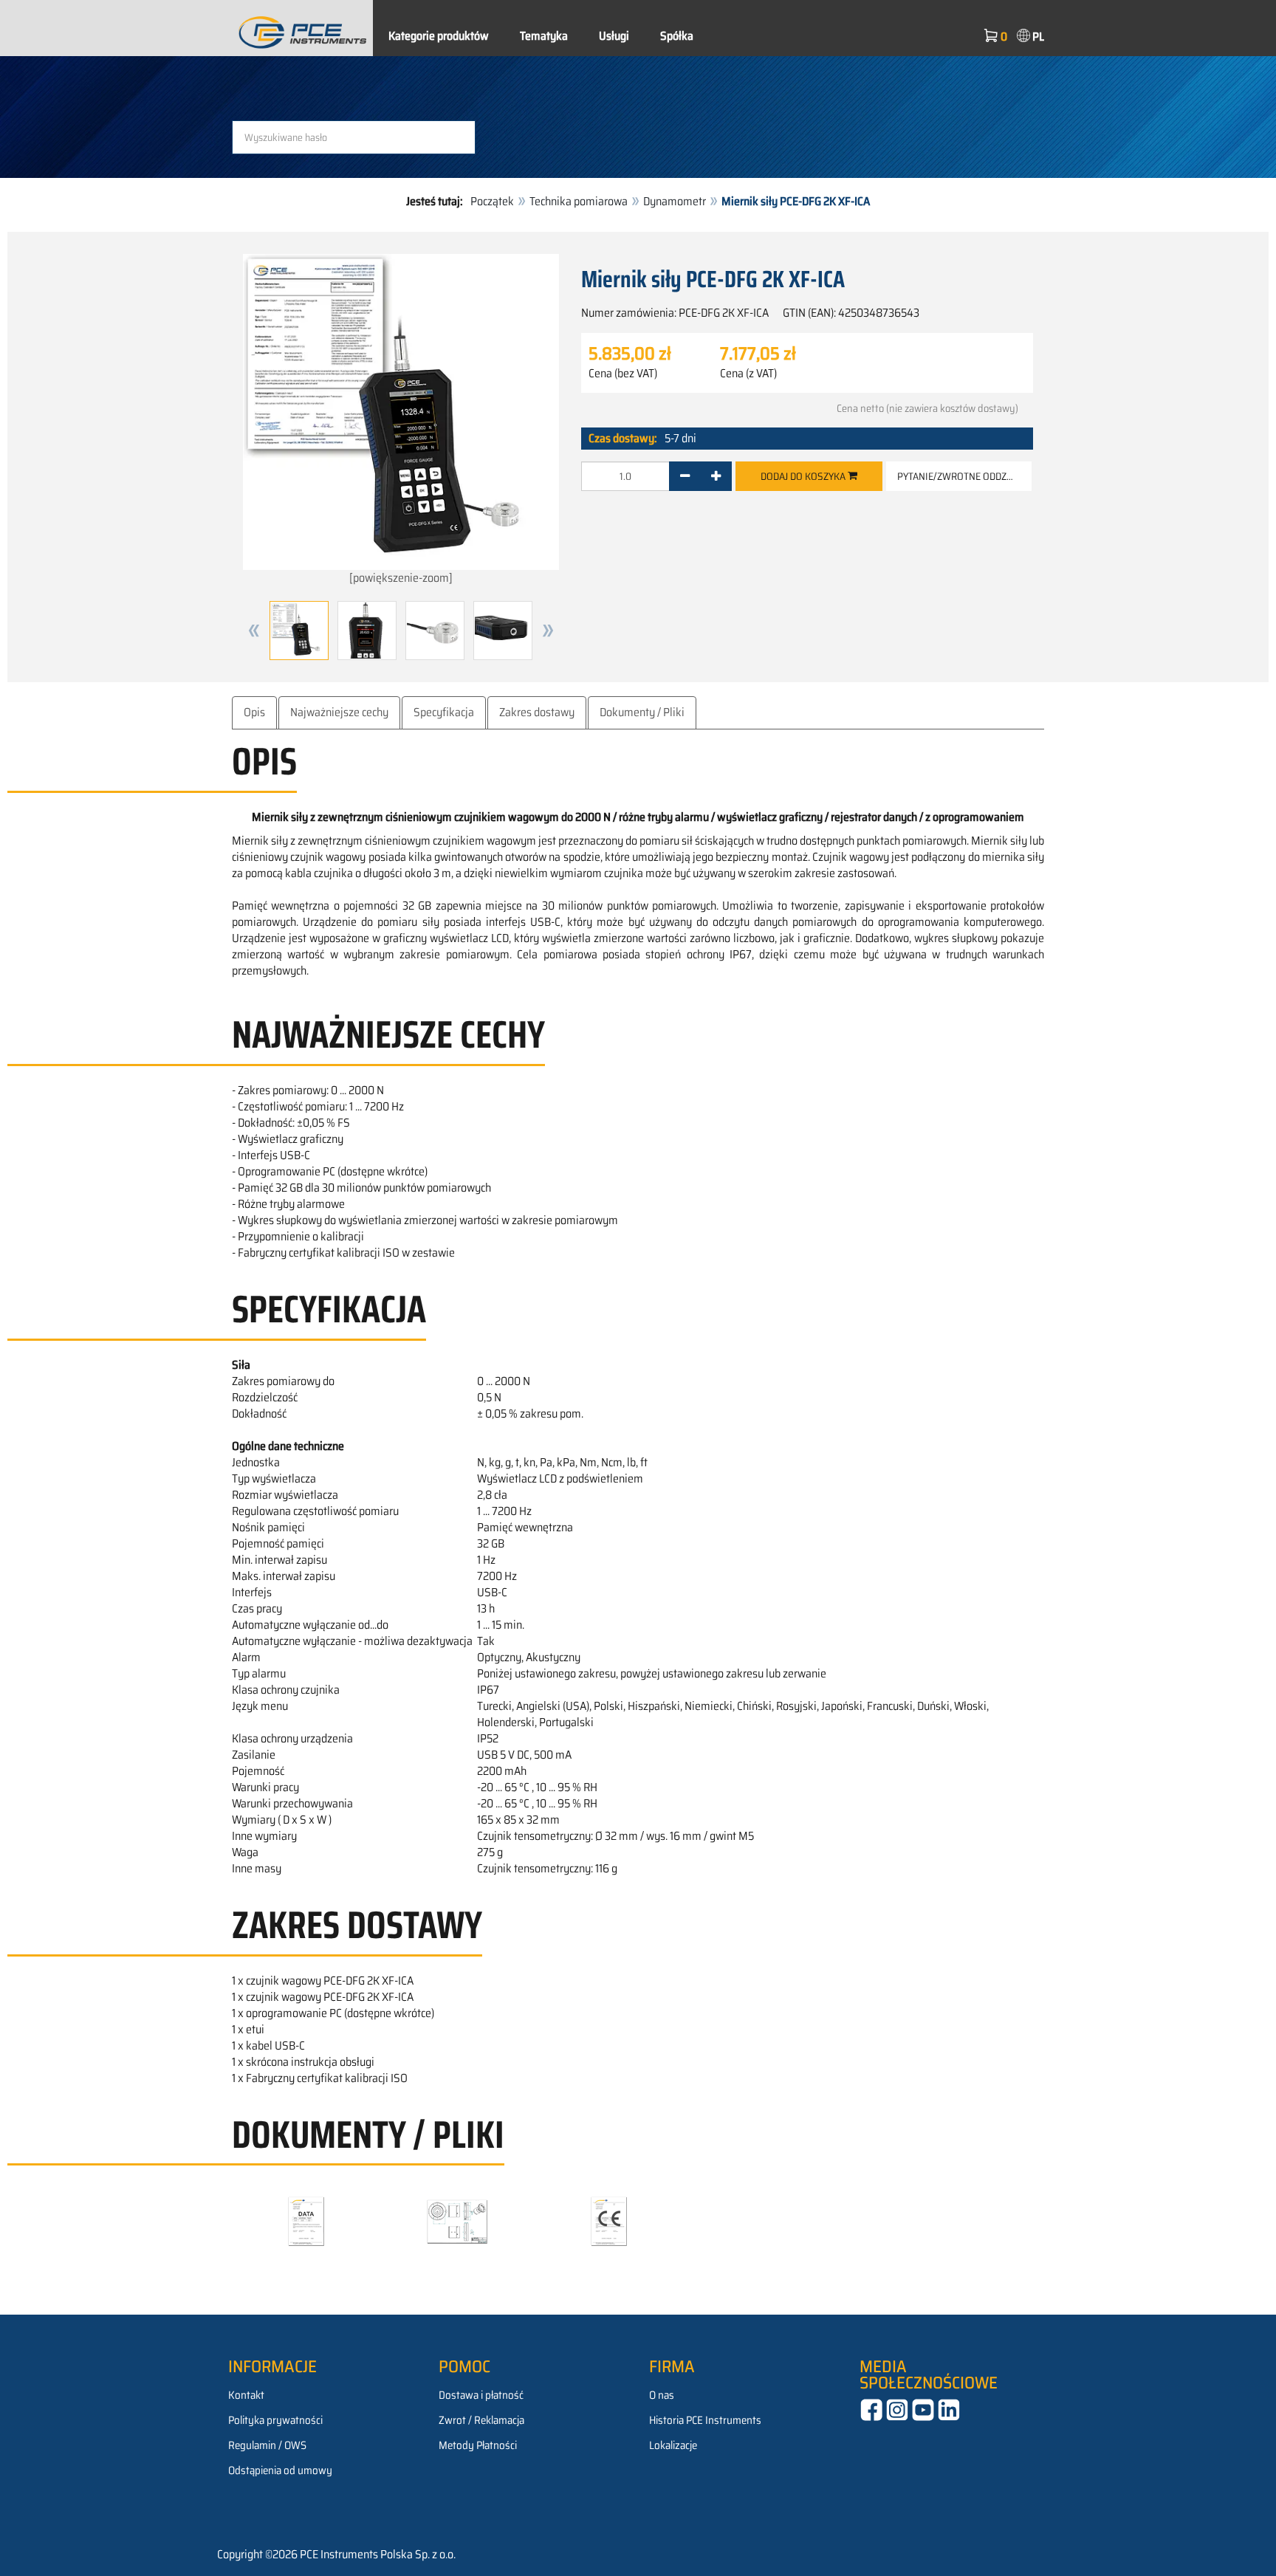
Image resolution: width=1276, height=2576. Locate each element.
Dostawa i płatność (481, 2395)
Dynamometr (675, 201)
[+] (716, 476)
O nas (662, 2395)
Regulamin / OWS (267, 2445)
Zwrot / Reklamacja (481, 2420)
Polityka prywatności (275, 2420)
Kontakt (246, 2395)
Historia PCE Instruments (705, 2420)
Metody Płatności (478, 2445)
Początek (492, 201)
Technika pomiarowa (579, 201)
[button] (254, 631)
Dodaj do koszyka (804, 476)
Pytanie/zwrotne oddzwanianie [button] (964, 476)
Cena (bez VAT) (623, 374)
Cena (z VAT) (748, 374)
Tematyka (544, 36)
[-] (685, 476)
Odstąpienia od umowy (280, 2470)
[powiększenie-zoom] (401, 578)
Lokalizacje (673, 2445)
